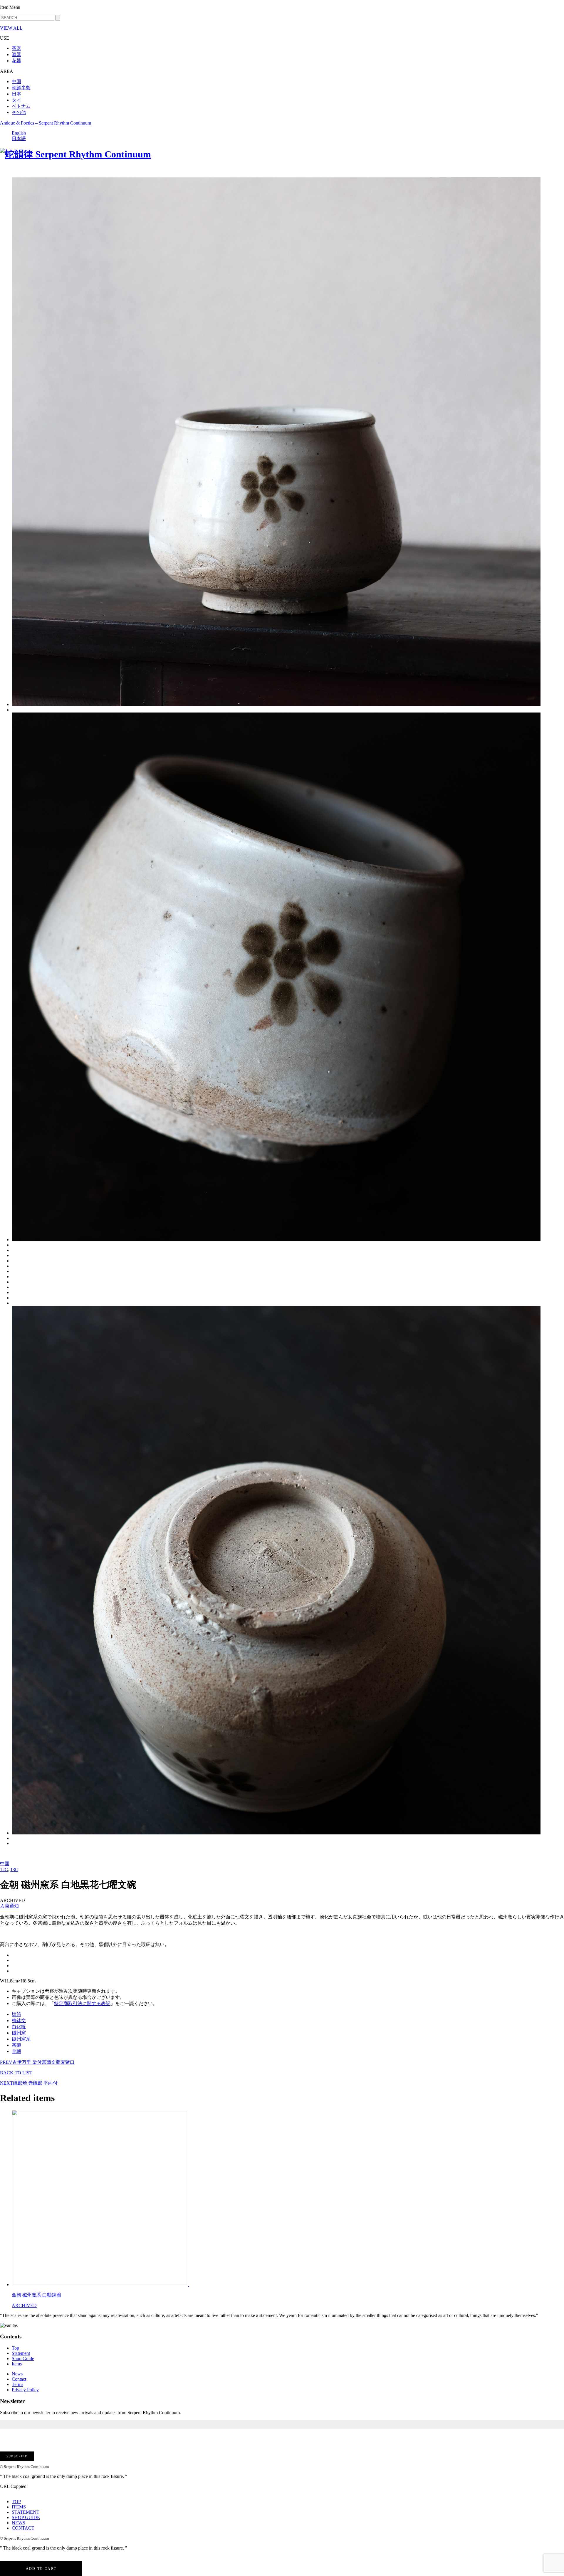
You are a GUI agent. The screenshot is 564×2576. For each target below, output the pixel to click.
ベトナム (21, 106)
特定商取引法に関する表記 (82, 2003)
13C (14, 1870)
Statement (21, 2353)
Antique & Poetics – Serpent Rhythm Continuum (46, 123)
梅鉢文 (19, 2020)
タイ (16, 100)
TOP (16, 2502)
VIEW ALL (11, 28)
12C (4, 1870)
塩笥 (16, 2014)
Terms (17, 2384)
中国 (16, 82)
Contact (19, 2379)
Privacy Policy (25, 2390)
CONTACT (23, 2528)
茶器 (16, 48)
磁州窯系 (21, 2039)
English (19, 133)
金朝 (16, 2051)
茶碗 (16, 2045)
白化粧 (19, 2027)
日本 (16, 94)
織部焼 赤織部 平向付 (29, 2083)
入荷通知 (9, 1906)
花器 (16, 61)
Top (15, 2348)
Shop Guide (23, 2359)
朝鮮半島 (21, 88)
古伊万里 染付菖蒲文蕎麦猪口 (37, 2062)
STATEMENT (26, 2512)
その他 (19, 112)
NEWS (19, 2523)
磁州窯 (19, 2033)
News (17, 2374)
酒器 (16, 54)
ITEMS (19, 2507)
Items (17, 2364)
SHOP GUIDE (26, 2517)
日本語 (19, 138)
